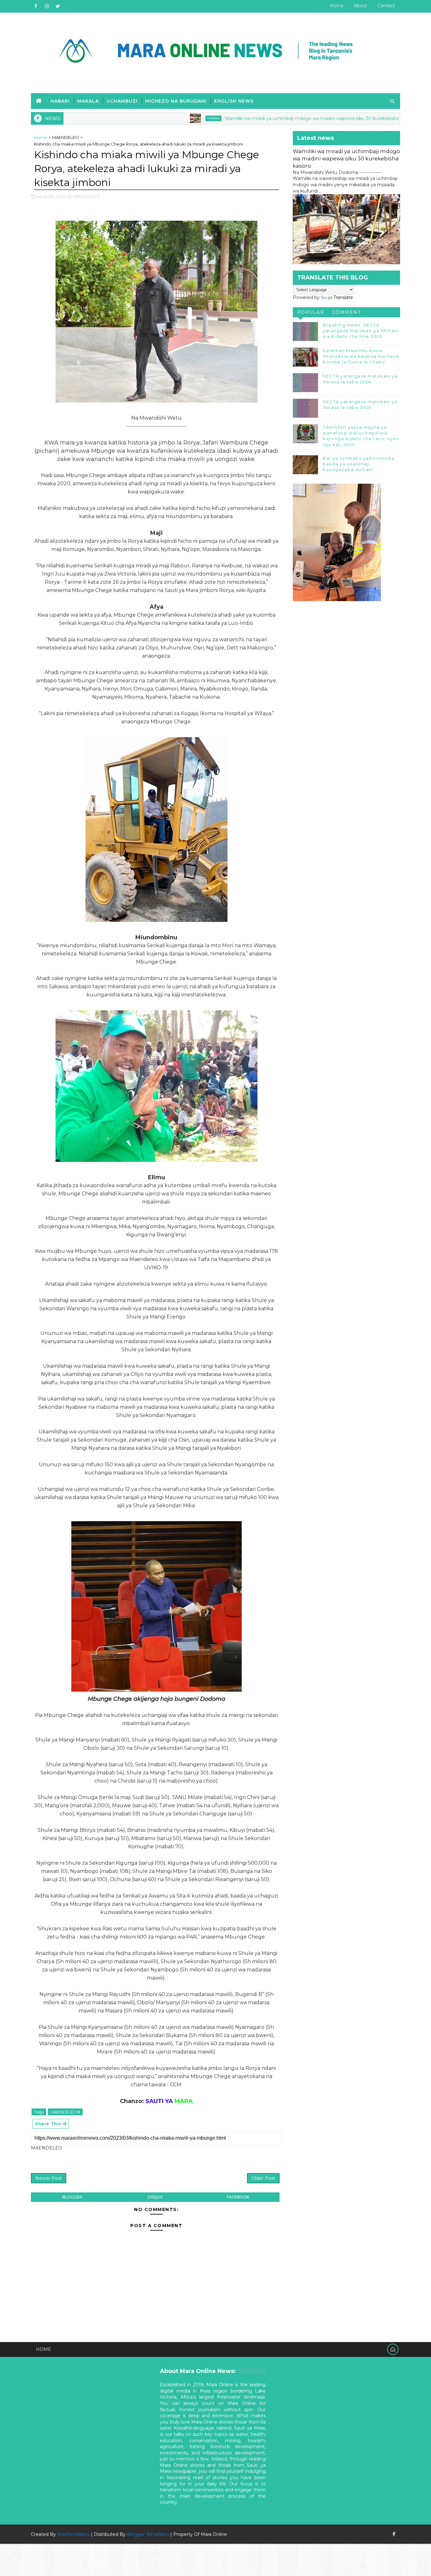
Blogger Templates (148, 2534)
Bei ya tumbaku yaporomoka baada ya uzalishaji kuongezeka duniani (359, 464)
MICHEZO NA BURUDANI (176, 101)
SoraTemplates (73, 2534)
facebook (238, 2197)
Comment (347, 312)
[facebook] (36, 6)
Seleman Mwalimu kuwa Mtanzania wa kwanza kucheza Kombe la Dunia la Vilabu (361, 356)
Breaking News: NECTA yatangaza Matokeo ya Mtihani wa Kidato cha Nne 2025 (361, 331)
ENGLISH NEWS (234, 101)
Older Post (263, 2178)
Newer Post (49, 2178)
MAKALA (88, 101)
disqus (155, 2197)
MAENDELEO (65, 137)
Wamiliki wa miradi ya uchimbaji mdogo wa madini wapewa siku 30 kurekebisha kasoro (261, 118)
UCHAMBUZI (122, 101)
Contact (386, 6)
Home (337, 6)
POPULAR (311, 312)
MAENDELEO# (65, 2112)
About (360, 6)
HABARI (60, 101)
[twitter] (58, 6)
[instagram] (47, 6)
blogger (72, 2197)
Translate (343, 297)
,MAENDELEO (86, 196)
